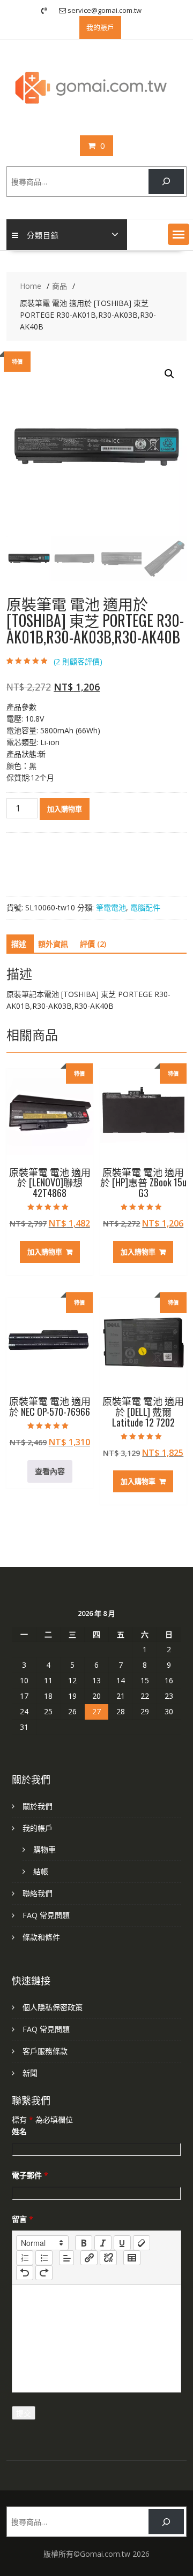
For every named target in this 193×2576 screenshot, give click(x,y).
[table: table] (132, 2258)
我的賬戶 (100, 27)
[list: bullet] (44, 2258)
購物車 (44, 1849)
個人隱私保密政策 (53, 2007)
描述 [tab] (19, 944)
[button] (179, 234)
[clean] (142, 2243)
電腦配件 (145, 907)
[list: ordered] (25, 2258)
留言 (23, 2219)
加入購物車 (65, 809)
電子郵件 (30, 2175)
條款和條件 (41, 1937)
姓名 (19, 2131)
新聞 (30, 2073)
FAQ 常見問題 (46, 1915)
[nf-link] (89, 2258)
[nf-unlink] (108, 2258)
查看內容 (50, 1471)
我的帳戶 (38, 1828)
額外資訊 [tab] (53, 944)
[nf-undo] (25, 2273)
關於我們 (38, 1806)
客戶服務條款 (45, 2051)
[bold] (84, 2243)
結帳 (41, 1871)
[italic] (103, 2243)
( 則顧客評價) (78, 661)
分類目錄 (43, 235)
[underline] (122, 2243)
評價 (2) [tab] (93, 944)
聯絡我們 (38, 1893)
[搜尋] (166, 182)
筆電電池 (111, 907)
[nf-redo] (44, 2273)
